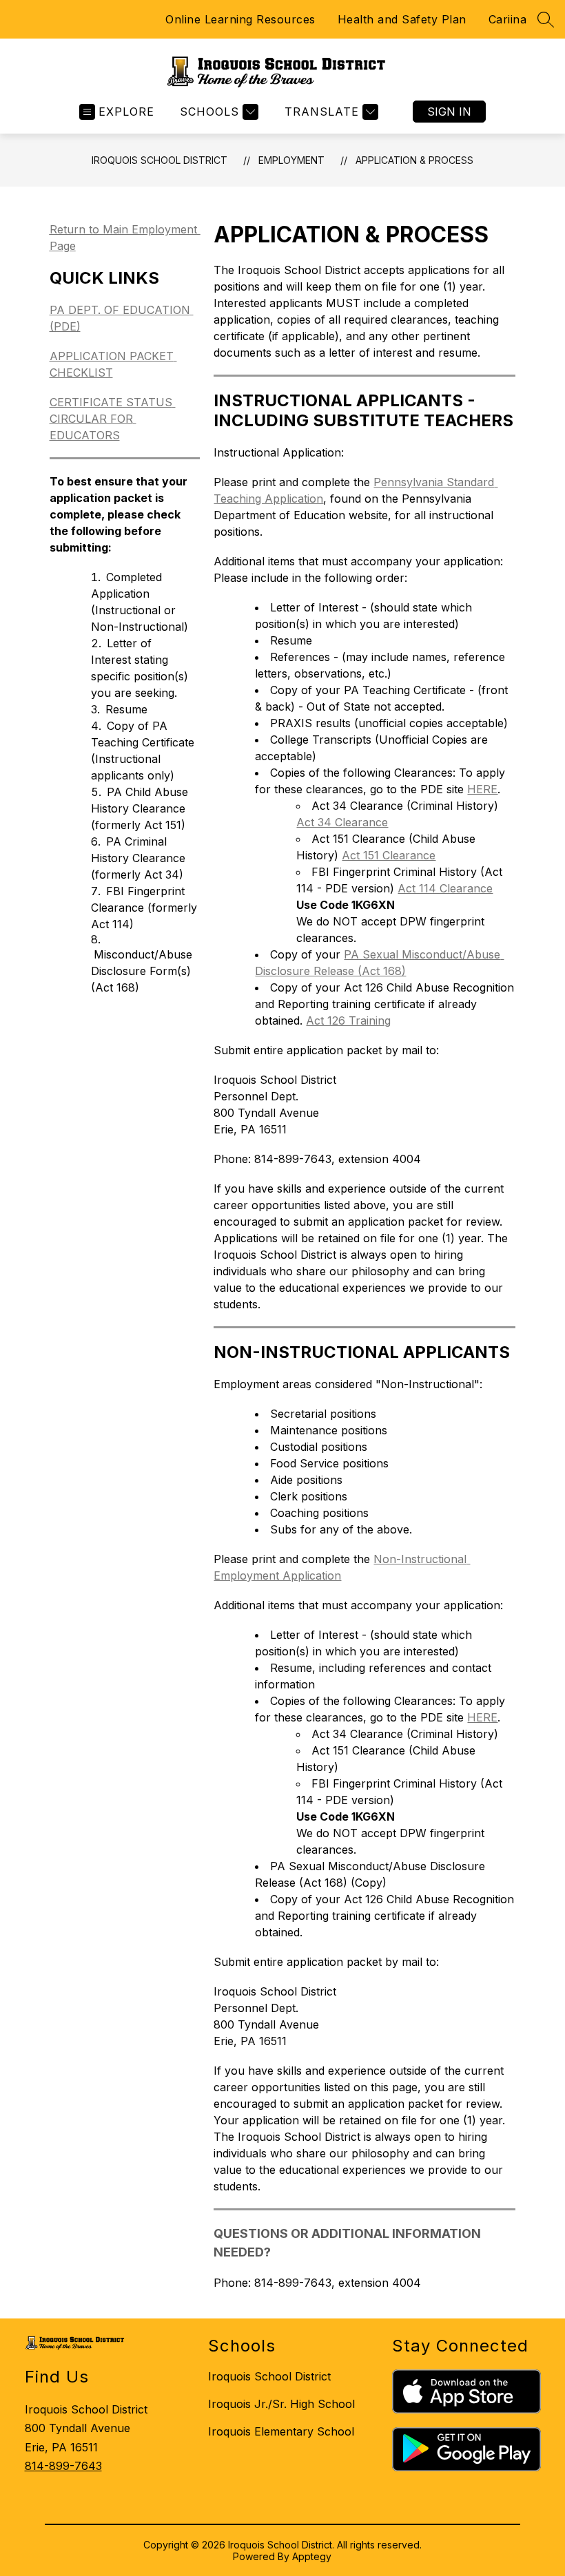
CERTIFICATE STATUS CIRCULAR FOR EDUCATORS (113, 419)
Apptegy (312, 2556)
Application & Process (414, 160)
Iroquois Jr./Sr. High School (281, 2404)
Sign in (449, 112)
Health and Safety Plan (402, 19)
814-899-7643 (63, 2466)
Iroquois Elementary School (281, 2431)
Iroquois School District (160, 160)
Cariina (508, 19)
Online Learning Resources (240, 19)
